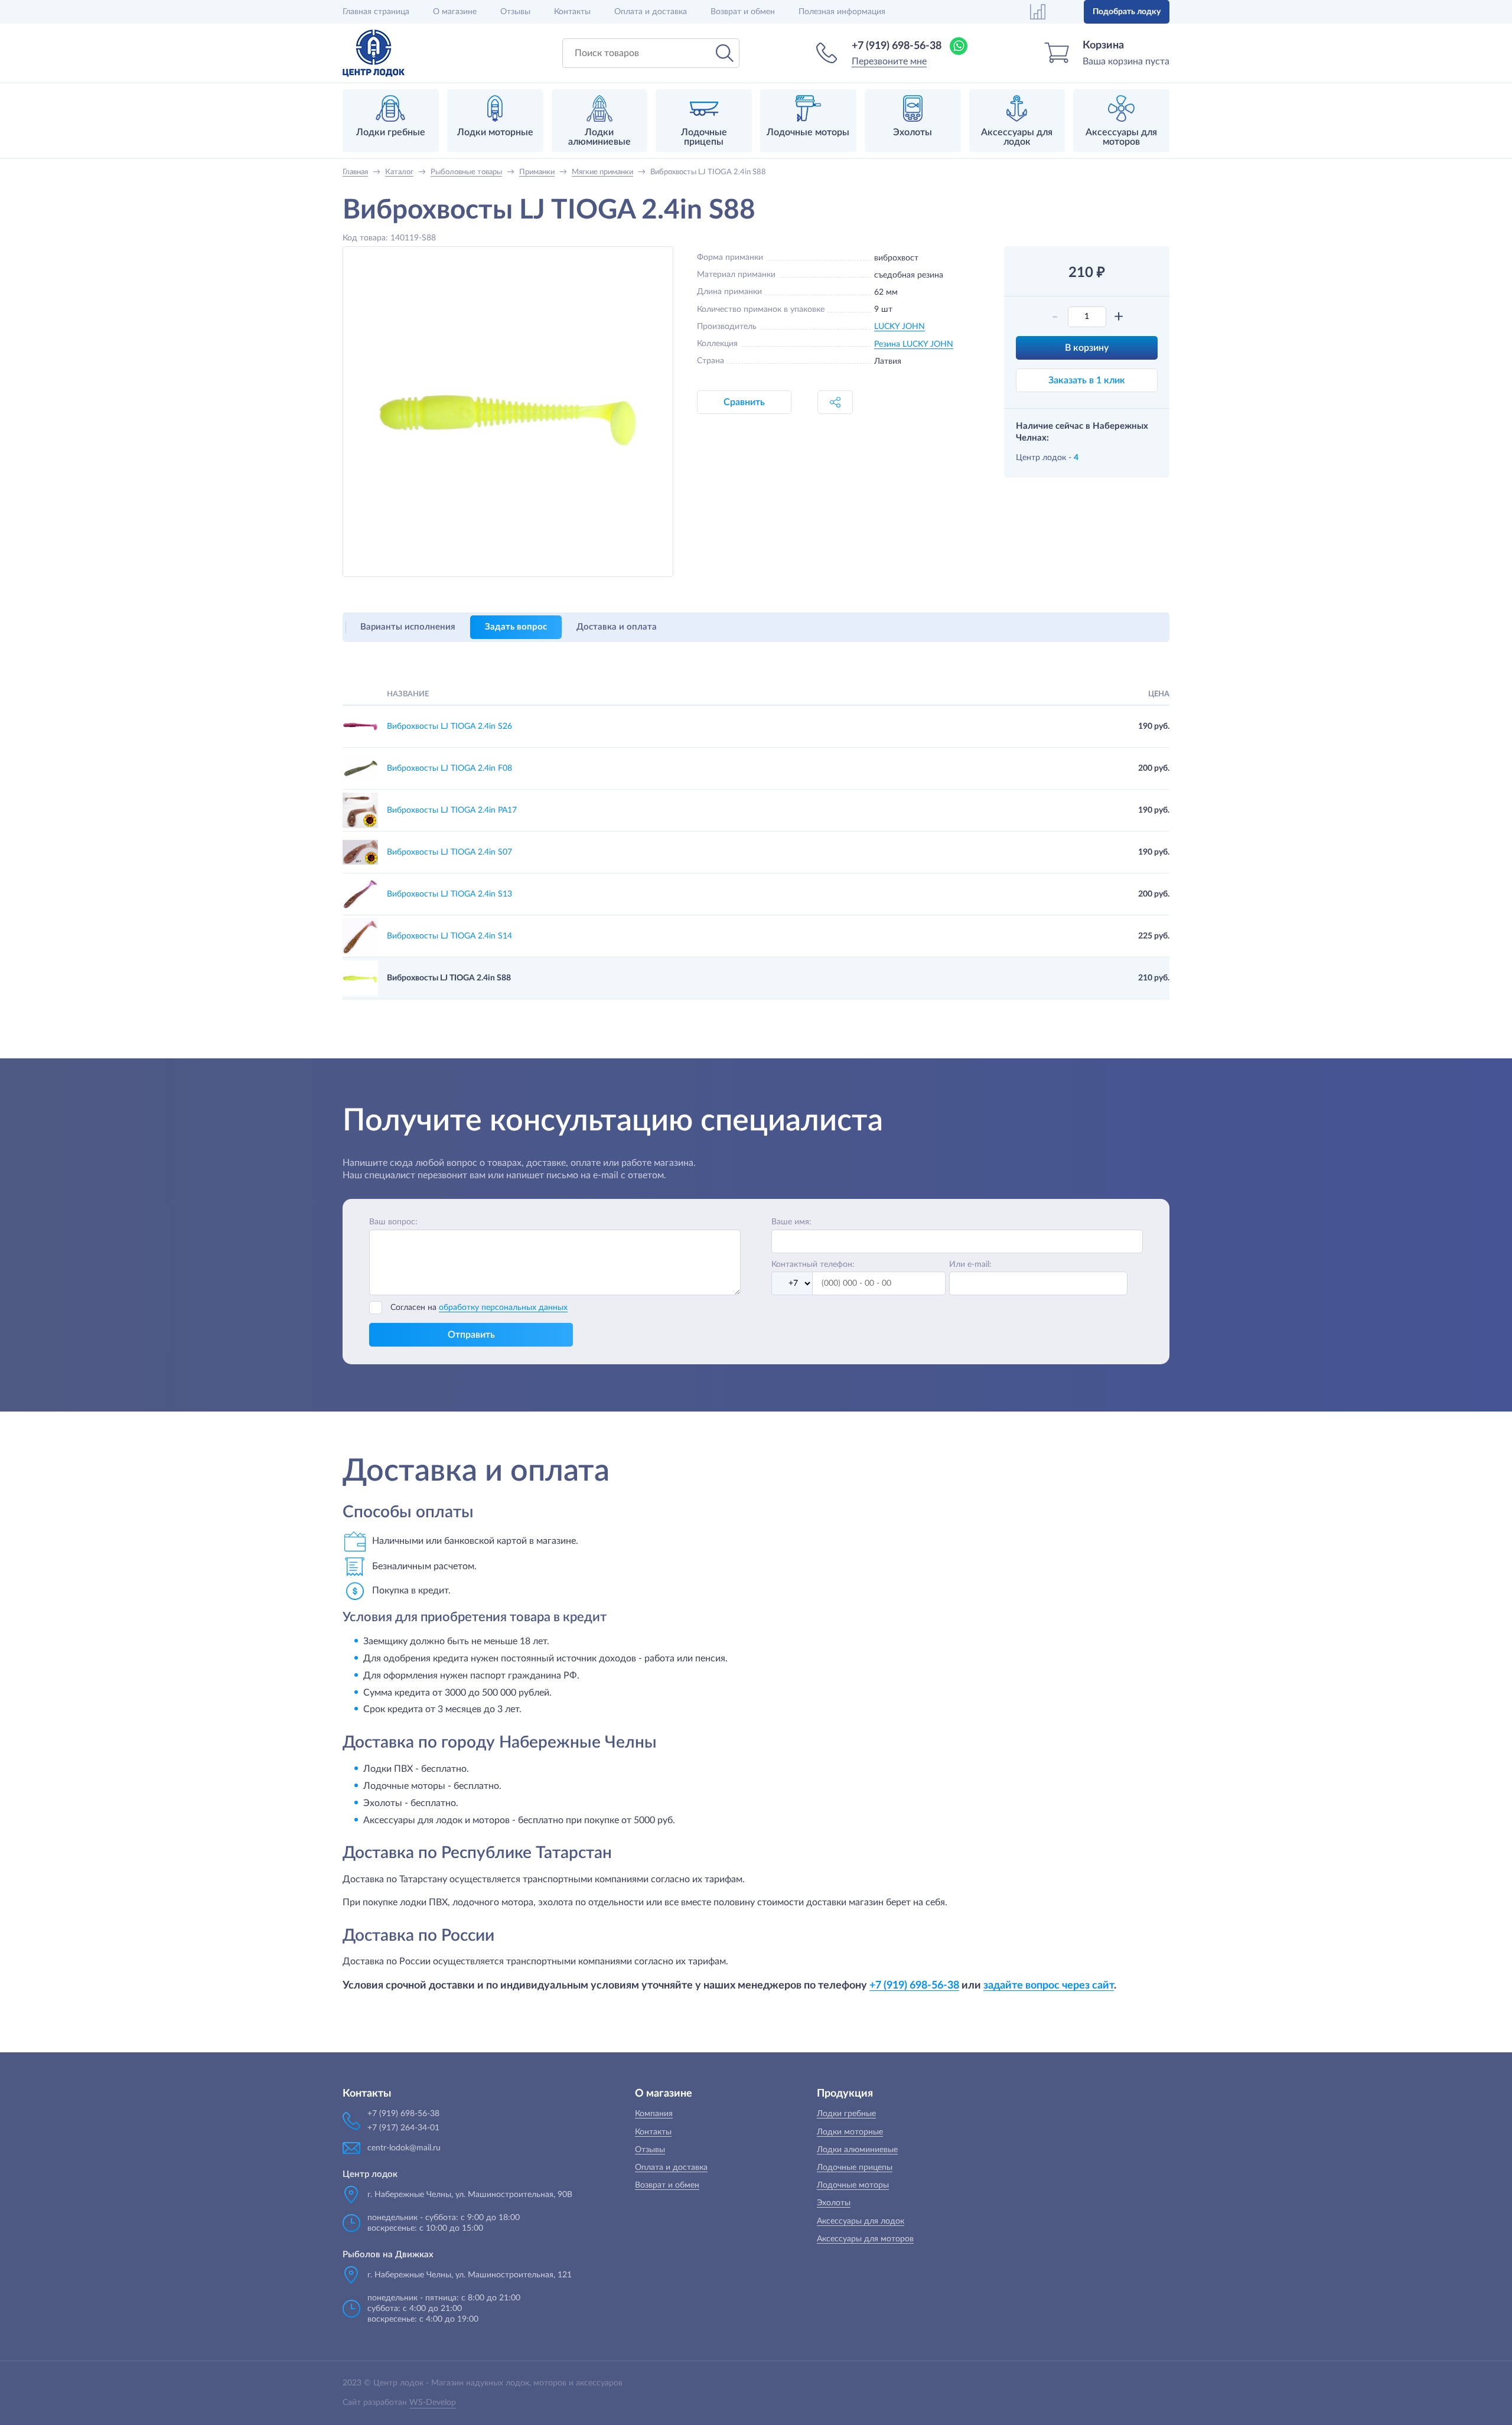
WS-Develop (433, 2403)
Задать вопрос (516, 627)
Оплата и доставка (651, 12)
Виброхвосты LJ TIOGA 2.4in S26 (449, 726)
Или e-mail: (970, 1264)
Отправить (471, 1335)
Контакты (572, 12)
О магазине (455, 12)
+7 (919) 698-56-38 (897, 46)
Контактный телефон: (813, 1264)
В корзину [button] (1087, 348)
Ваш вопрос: (393, 1222)
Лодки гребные (846, 2114)
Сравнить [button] (744, 402)
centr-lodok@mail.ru (404, 2148)
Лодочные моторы (853, 2185)
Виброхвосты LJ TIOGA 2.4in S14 (449, 936)
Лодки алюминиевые (857, 2150)
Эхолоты (834, 2203)
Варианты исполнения (408, 627)
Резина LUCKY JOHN (914, 344)
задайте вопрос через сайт (1049, 1985)
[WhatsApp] (959, 46)
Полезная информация (842, 12)
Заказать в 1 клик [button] (1087, 380)
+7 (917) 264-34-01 (403, 2128)
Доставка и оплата (617, 627)
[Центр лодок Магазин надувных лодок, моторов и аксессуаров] (374, 53)
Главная (376, 12)
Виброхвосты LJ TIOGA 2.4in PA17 (452, 810)
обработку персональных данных (503, 1308)
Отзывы (515, 12)
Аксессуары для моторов (865, 2239)
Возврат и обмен (743, 12)
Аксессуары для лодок (861, 2221)
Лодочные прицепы (855, 2167)
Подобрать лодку (1127, 12)
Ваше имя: (791, 1222)
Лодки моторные (850, 2132)
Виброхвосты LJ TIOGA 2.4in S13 (449, 894)
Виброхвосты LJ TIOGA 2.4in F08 (449, 768)
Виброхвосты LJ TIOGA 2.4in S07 (449, 852)
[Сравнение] (1038, 12)
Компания (654, 2114)
